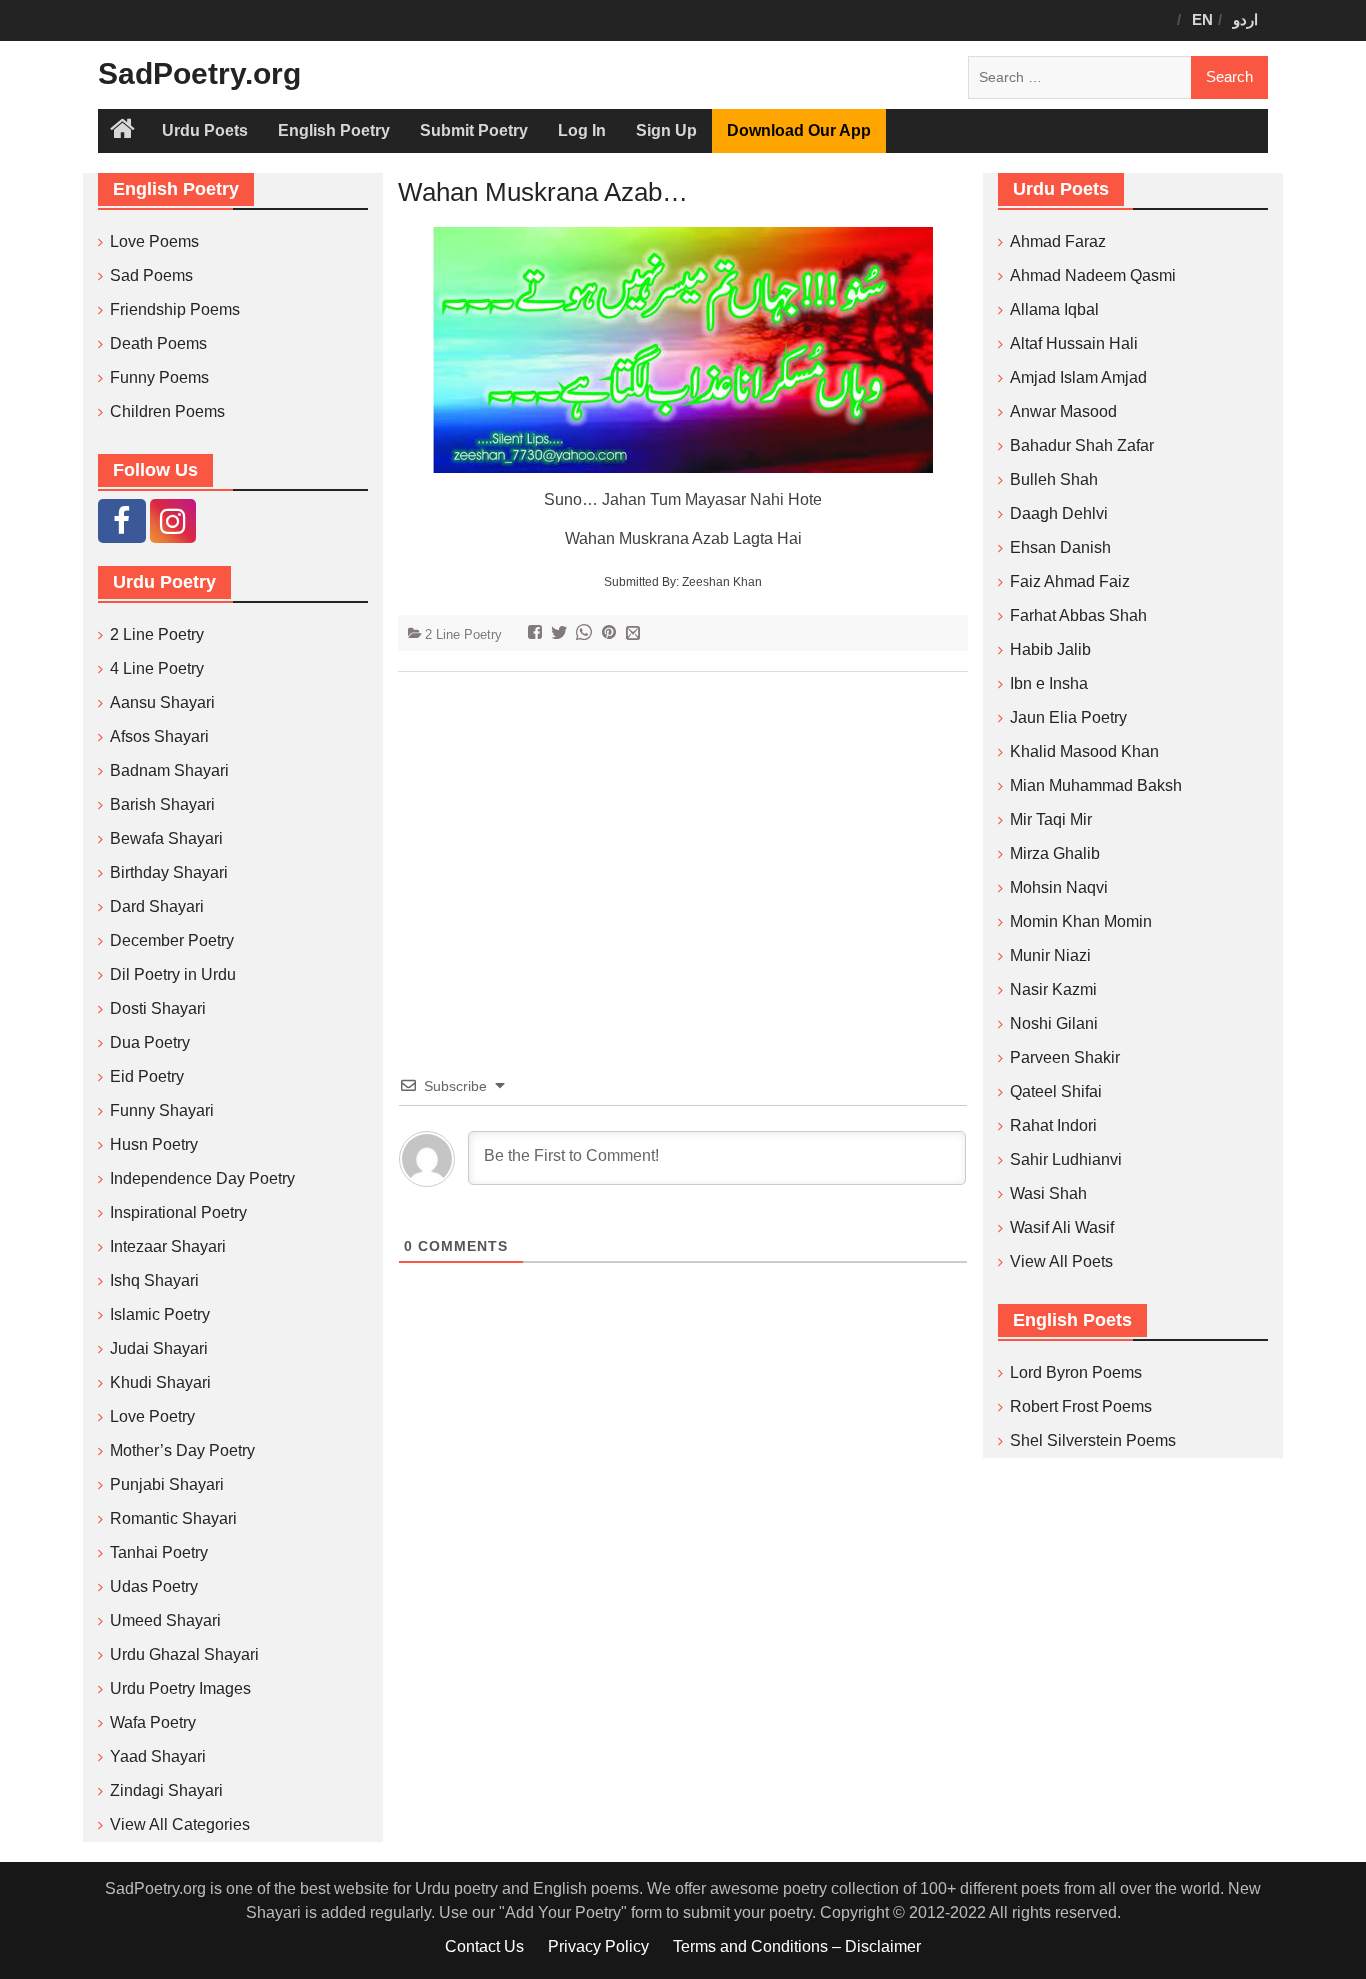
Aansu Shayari (162, 702)
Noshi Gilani (1054, 1023)
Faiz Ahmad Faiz (1070, 581)
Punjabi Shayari (167, 1484)
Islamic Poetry (160, 1314)
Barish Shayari (162, 804)
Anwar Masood (1063, 411)
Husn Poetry (154, 1144)
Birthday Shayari (169, 872)
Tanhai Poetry (159, 1552)
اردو (1245, 19)
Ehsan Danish (1060, 547)
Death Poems (158, 343)
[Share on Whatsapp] (586, 634)
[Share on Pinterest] (611, 634)
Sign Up (666, 130)
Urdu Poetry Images (180, 1688)
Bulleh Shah (1054, 479)
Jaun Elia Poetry (1068, 717)
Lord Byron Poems (1076, 1372)
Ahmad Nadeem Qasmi (1093, 275)
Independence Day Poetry (202, 1178)
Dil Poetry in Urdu (173, 974)
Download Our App (799, 130)
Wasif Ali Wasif (1062, 1227)
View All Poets (1061, 1261)
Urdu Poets (205, 130)
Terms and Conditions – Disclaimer (797, 1946)
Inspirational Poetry (178, 1212)
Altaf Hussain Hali (1074, 343)
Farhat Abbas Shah (1078, 615)
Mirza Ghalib (1055, 853)
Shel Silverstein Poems (1093, 1440)
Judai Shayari (159, 1348)
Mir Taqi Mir (1051, 819)
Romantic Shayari (173, 1518)
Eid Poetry (147, 1076)
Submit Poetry (474, 130)
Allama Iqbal (1054, 309)
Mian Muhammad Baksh (1096, 785)
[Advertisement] (683, 843)
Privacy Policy (598, 1946)
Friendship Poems (175, 309)
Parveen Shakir (1065, 1057)
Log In (582, 130)
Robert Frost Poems (1081, 1406)
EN (1202, 19)
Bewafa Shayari (166, 838)
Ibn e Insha (1049, 683)
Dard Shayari (157, 906)
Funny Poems (159, 377)
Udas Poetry (154, 1586)
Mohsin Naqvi (1059, 887)
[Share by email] (635, 634)
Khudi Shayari (160, 1382)
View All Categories (180, 1824)
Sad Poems (151, 275)
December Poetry (172, 940)
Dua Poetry (150, 1042)
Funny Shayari (162, 1110)
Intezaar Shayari (168, 1246)
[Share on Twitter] (561, 634)
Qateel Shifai (1056, 1091)
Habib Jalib (1050, 649)
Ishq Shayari (154, 1280)
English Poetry (334, 130)
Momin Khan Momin (1081, 921)
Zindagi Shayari (166, 1790)
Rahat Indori (1053, 1125)
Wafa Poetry (153, 1722)
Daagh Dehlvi (1059, 513)
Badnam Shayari (169, 770)
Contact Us (484, 1946)
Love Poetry (152, 1416)
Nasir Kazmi (1053, 989)
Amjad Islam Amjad (1078, 377)
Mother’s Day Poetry (182, 1450)
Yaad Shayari (158, 1756)
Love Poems (154, 241)
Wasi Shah (1048, 1193)
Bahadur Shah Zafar (1082, 445)
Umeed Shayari (165, 1620)
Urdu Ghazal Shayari (184, 1654)
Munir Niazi (1050, 955)
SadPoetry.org (199, 73)
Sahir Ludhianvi (1066, 1159)
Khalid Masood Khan (1084, 751)
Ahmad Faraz (1058, 241)
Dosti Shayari (158, 1008)
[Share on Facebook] (537, 634)
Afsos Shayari (159, 736)
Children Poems (167, 411)
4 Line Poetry (157, 668)
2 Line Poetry (463, 634)
